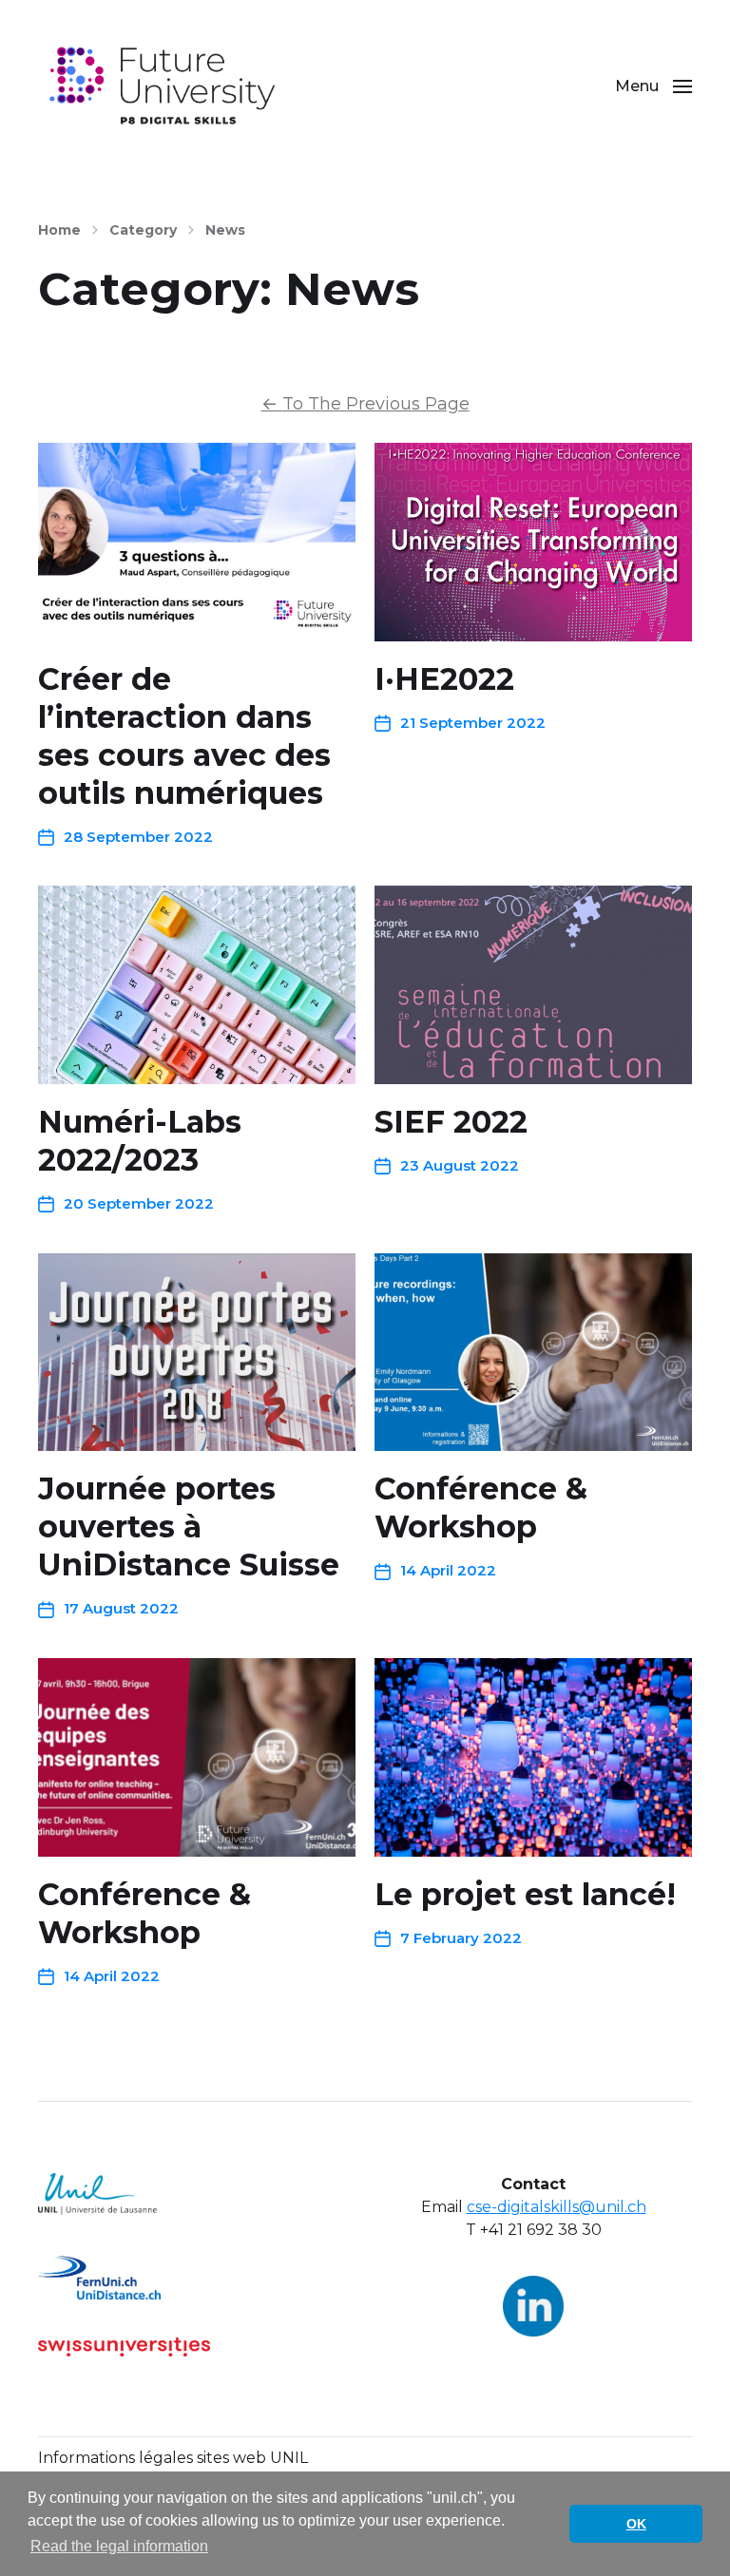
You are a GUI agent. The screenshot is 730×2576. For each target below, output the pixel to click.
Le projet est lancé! (525, 1894)
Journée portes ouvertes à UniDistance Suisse (189, 1527)
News (225, 230)
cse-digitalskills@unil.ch (557, 2207)
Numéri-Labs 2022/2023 (140, 1141)
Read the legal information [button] (119, 2546)
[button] (653, 86)
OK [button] (636, 2524)
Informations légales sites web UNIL (173, 2458)
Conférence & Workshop (481, 1507)
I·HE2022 (444, 679)
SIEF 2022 (451, 1122)
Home (59, 230)
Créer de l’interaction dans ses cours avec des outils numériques (184, 736)
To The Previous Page (365, 404)
